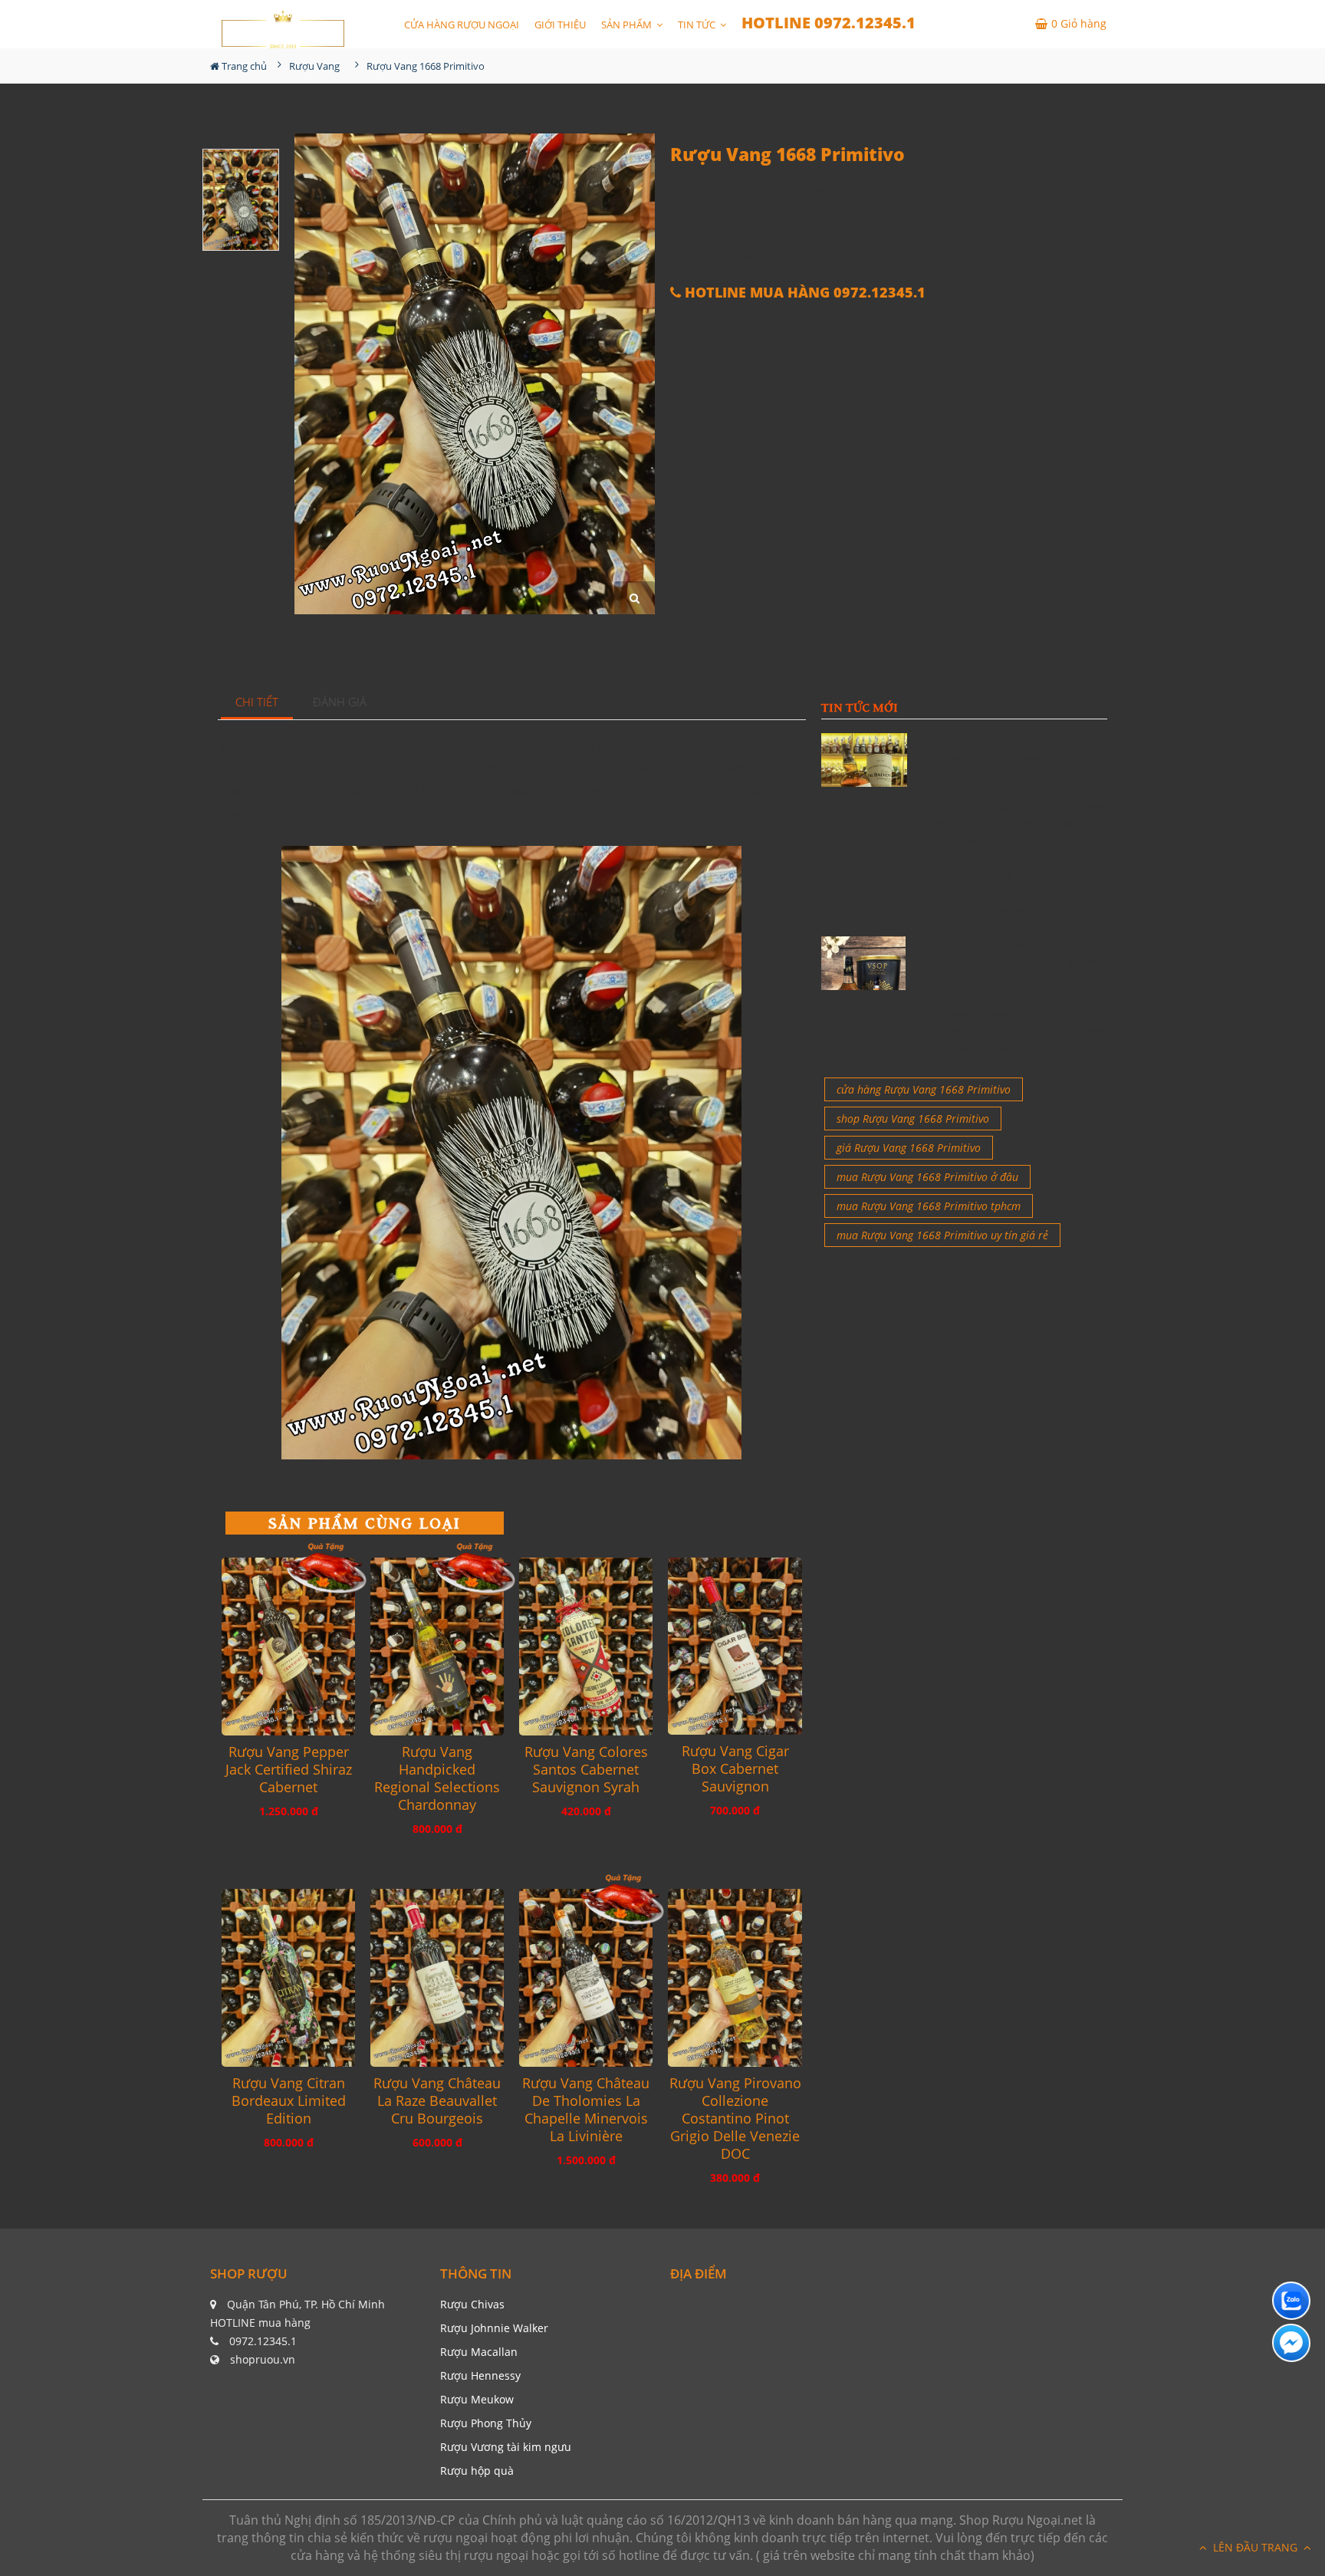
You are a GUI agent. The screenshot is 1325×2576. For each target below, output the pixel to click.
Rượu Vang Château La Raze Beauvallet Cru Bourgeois (437, 2101)
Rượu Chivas (472, 2304)
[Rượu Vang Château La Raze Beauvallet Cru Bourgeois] (437, 1978)
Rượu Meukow (477, 2399)
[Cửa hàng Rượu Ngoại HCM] (283, 29)
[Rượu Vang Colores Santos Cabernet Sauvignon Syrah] (586, 1647)
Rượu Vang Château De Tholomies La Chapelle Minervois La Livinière (586, 2110)
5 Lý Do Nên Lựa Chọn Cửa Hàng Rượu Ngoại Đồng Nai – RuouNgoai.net (1012, 824)
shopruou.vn (263, 2359)
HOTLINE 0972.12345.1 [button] (829, 23)
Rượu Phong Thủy (486, 2423)
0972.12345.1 (263, 2341)
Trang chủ (243, 66)
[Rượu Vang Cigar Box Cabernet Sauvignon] (735, 1647)
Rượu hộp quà (477, 2471)
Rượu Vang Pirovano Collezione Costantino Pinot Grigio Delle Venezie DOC (735, 2119)
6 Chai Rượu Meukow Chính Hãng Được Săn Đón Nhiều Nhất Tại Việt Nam (1012, 962)
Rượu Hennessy (480, 2375)
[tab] (257, 703)
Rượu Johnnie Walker (494, 2328)
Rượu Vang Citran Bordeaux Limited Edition (289, 2101)
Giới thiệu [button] (560, 25)
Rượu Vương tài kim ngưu (506, 2447)
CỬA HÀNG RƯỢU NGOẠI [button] (462, 25)
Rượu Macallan (479, 2352)
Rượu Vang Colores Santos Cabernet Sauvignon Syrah (586, 1770)
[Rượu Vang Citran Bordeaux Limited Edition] (288, 1978)
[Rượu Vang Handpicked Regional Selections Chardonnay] (437, 1647)
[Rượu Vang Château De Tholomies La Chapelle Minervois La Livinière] (586, 1978)
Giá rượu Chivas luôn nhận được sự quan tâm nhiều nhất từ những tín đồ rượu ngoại (1012, 1031)
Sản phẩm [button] (628, 25)
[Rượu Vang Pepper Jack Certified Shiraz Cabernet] (288, 1647)
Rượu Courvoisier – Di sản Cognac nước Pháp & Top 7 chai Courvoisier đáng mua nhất (1012, 893)
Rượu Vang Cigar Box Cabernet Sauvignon (735, 1769)
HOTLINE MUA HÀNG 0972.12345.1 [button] (803, 293)
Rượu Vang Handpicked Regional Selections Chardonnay (437, 1778)
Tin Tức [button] (698, 25)
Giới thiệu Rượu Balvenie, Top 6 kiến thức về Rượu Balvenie (1015, 750)
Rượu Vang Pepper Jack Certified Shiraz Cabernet (289, 1770)
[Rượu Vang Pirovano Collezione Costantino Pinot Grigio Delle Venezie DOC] (735, 1978)
